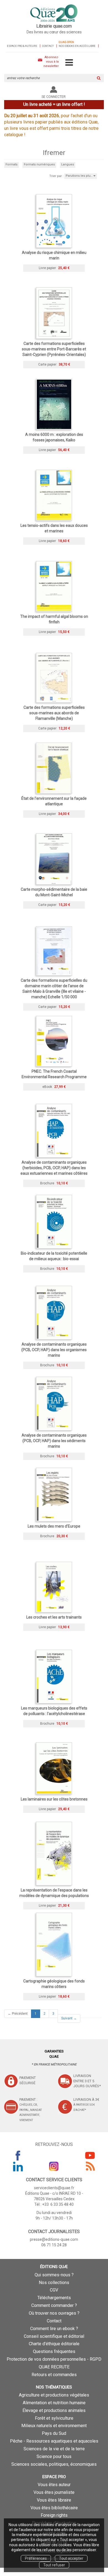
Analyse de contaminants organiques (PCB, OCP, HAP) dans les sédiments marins (54, 1441)
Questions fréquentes (54, 2351)
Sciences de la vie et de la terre (54, 2449)
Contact (48, 46)
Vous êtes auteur (54, 2485)
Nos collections (54, 2283)
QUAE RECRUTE (54, 2367)
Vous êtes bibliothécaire (54, 2508)
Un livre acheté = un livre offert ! (54, 104)
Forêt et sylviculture (54, 2418)
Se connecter (54, 97)
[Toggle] (69, 63)
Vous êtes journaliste (54, 2492)
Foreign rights (54, 2515)
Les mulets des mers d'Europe (54, 1526)
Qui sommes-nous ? (54, 2275)
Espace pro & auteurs (22, 46)
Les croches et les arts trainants (54, 1617)
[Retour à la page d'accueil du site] (54, 14)
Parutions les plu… (79, 176)
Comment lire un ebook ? (54, 2329)
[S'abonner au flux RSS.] (90, 2166)
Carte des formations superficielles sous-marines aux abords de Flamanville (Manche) (54, 713)
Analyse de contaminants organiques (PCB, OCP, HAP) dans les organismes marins (54, 1350)
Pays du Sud (54, 2433)
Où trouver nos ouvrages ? (54, 2313)
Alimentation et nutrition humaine (54, 2403)
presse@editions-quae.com (54, 2239)
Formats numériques (39, 164)
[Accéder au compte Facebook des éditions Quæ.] (18, 2155)
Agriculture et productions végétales (54, 2395)
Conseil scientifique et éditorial (54, 2336)
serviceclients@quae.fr (54, 2188)
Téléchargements (54, 2298)
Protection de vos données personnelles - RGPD (54, 2359)
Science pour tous (54, 2456)
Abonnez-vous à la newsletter (51, 61)
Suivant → (69, 2018)
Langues (68, 164)
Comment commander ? (54, 2305)
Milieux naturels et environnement (54, 2426)
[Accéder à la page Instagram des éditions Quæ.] (54, 2166)
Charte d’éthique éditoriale (54, 2344)
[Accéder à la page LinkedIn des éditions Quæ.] (18, 2166)
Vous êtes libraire (54, 2500)
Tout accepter (71, 2558)
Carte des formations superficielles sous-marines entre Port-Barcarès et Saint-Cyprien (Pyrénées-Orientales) (54, 349)
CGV (54, 2290)
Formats (11, 164)
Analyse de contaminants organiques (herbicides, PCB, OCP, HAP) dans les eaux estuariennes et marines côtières (54, 1168)
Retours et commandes (54, 2375)
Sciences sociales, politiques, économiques (54, 2464)
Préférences (36, 2558)
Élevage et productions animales (54, 2410)
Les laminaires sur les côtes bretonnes (54, 1799)
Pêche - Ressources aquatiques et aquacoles (54, 2441)
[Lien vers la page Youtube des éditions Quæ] (90, 2155)
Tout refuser (54, 2565)
